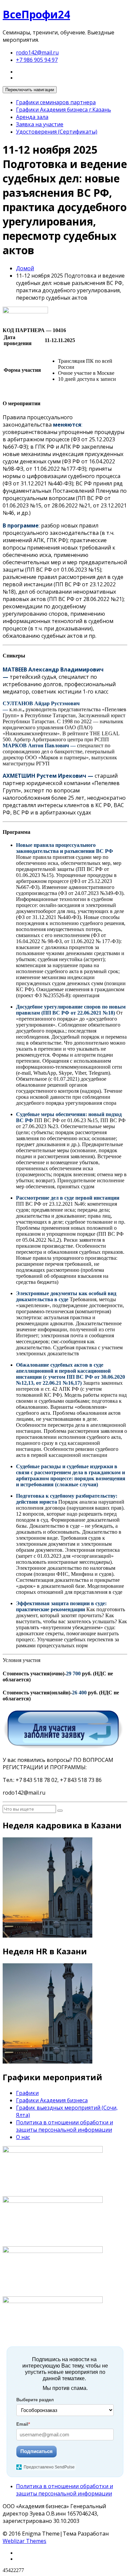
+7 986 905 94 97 (37, 60)
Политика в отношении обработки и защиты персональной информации (64, 2126)
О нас (23, 2137)
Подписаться (36, 2451)
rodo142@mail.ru (37, 52)
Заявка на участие (40, 124)
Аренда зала (32, 117)
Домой (25, 268)
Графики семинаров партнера (56, 102)
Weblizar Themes (24, 2541)
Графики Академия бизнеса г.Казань (63, 110)
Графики (27, 2093)
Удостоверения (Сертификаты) (57, 132)
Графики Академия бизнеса (52, 2100)
